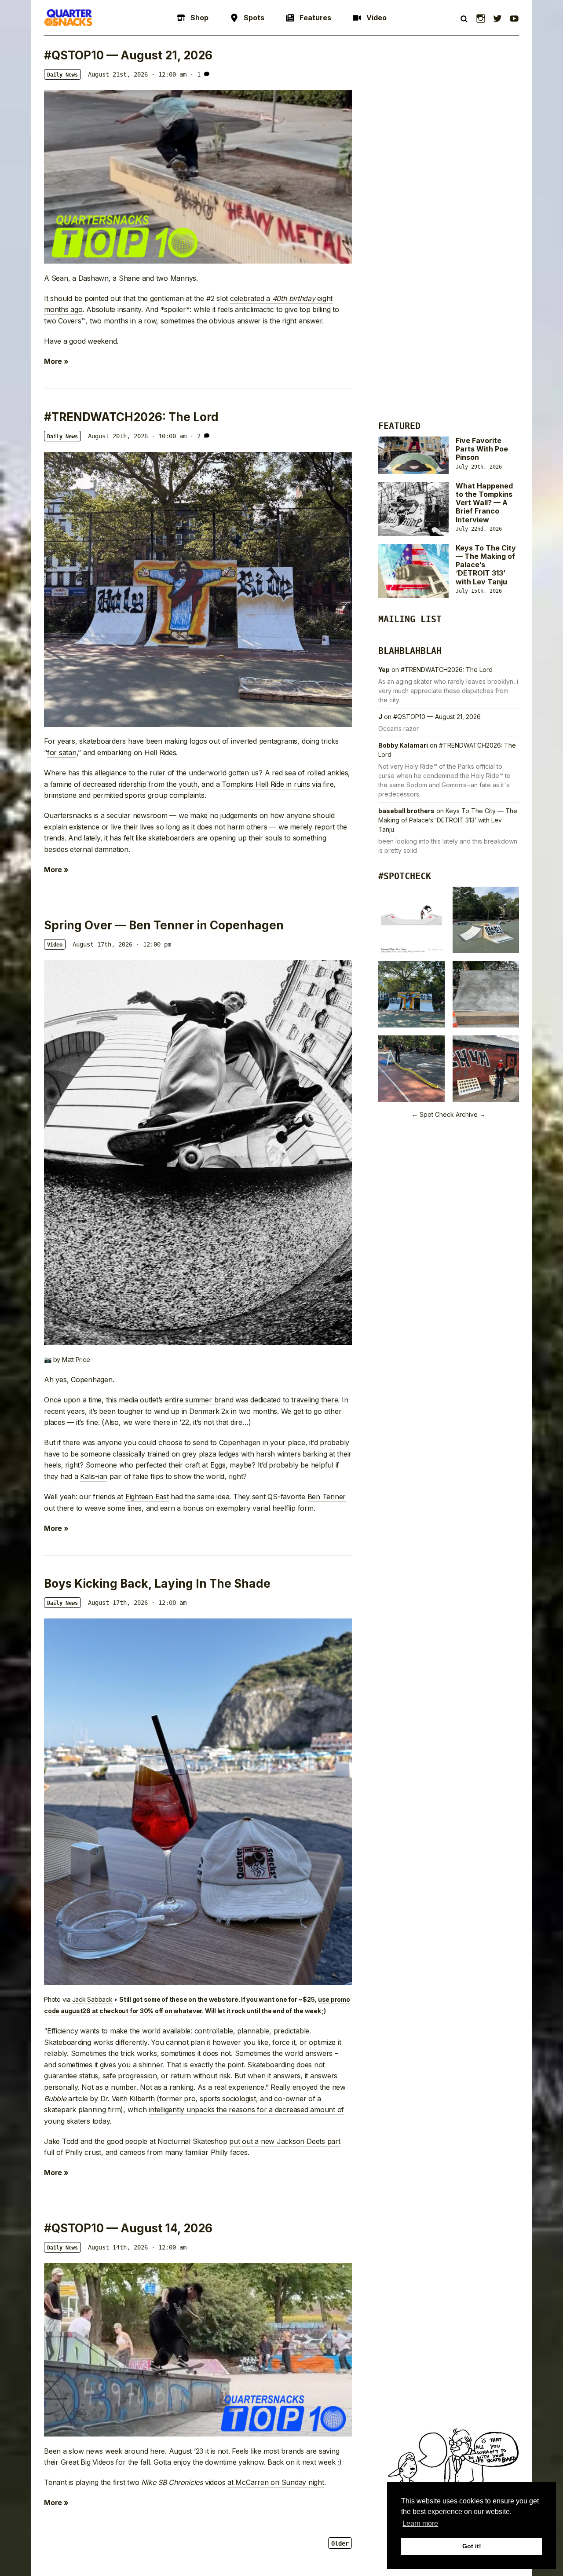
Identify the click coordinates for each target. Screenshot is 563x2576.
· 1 (195, 74)
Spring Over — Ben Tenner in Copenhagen (164, 925)
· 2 (195, 436)
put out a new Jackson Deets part (285, 2141)
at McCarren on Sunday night (276, 2482)
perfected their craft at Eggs (181, 1465)
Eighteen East (147, 1497)
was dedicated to (262, 1400)
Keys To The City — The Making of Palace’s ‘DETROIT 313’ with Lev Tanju (448, 820)
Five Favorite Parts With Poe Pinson (482, 449)
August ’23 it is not (199, 2451)
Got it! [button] (472, 2546)
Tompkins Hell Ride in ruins (266, 784)
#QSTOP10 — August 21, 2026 (128, 55)
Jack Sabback (92, 1999)
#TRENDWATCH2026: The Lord (131, 417)
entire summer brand (199, 1400)
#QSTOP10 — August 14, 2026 (128, 2228)
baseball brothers (406, 811)
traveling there (314, 1400)
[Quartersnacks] (68, 18)
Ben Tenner (327, 1497)
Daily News (62, 75)
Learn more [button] (420, 2523)
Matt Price (76, 1360)
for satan (62, 752)
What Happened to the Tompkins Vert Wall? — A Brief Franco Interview (484, 503)
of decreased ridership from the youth (136, 784)
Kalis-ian (94, 1476)
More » (56, 361)
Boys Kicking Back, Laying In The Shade (157, 1583)
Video (55, 945)
